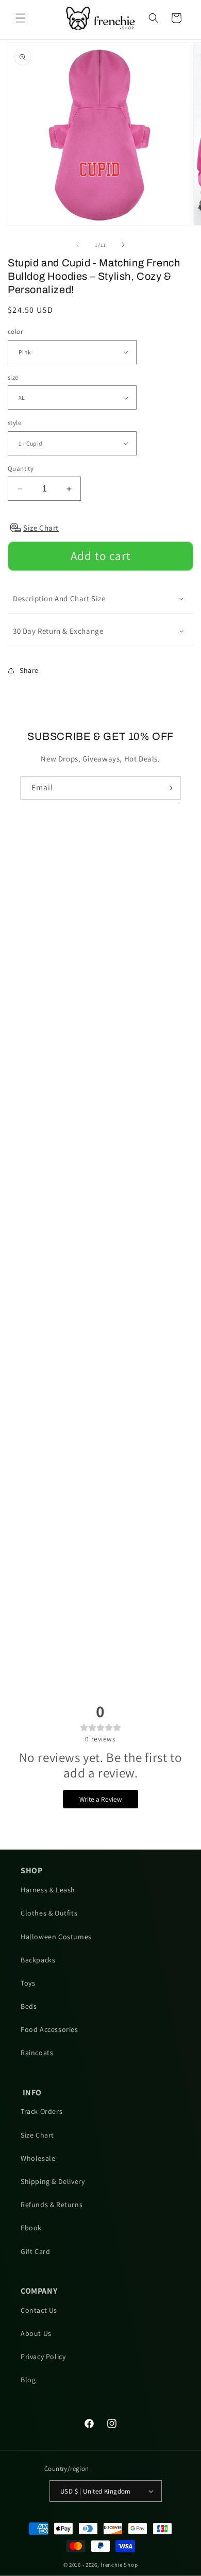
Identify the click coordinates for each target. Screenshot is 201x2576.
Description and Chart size (59, 598)
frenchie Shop (119, 2565)
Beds (29, 2006)
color (15, 332)
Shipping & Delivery (53, 2181)
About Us (36, 2333)
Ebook (31, 2228)
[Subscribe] (169, 788)
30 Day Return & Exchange (58, 631)
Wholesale (38, 2158)
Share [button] (29, 670)
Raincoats (37, 2053)
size (13, 377)
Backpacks (38, 1960)
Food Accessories (49, 2029)
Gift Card (35, 2251)
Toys (28, 1983)
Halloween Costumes (56, 1937)
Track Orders (41, 2111)
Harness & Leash (48, 1890)
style (14, 423)
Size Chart (37, 2135)
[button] (21, 18)
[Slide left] (78, 245)
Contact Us (39, 2310)
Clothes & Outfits (49, 1913)
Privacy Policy (43, 2357)
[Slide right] (123, 245)
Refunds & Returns (52, 2205)
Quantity (21, 469)
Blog (28, 2380)
